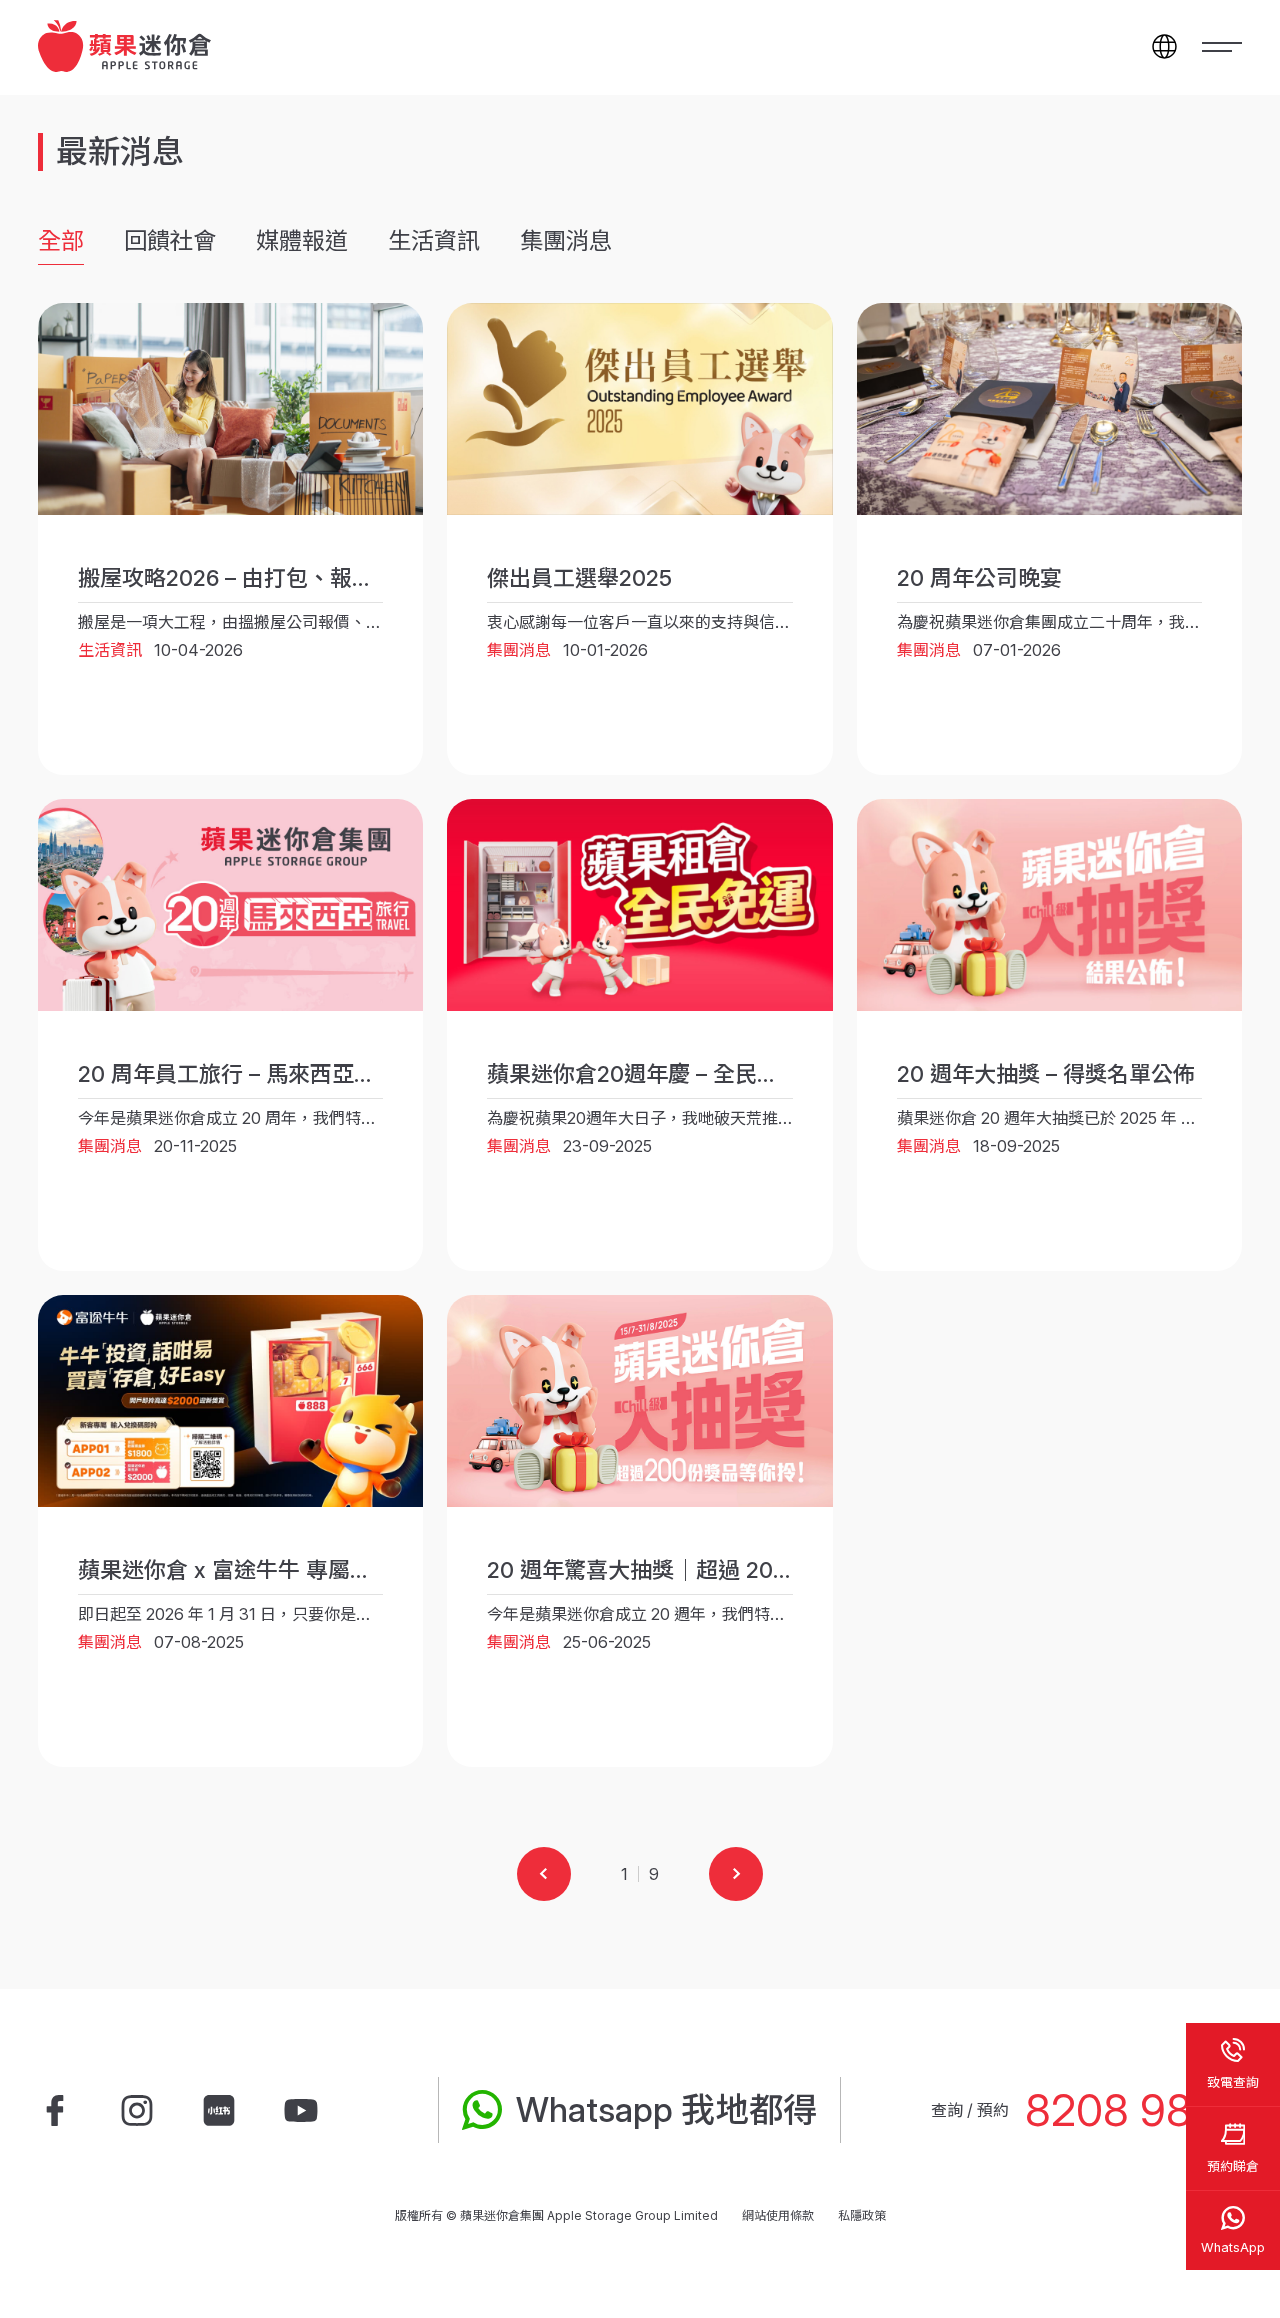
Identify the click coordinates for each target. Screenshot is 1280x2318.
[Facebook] (55, 2110)
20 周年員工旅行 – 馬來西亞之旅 (238, 1074)
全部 (61, 241)
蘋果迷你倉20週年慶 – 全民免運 (644, 1074)
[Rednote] (219, 2110)
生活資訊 (434, 241)
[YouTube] (301, 2110)
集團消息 (566, 241)
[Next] (736, 1874)
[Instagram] (137, 2110)
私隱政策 (862, 2215)
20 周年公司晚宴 (979, 578)
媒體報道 (302, 241)
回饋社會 (170, 241)
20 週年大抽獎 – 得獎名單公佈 (1046, 1074)
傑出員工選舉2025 (579, 578)
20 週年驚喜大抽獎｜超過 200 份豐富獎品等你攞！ (739, 1570)
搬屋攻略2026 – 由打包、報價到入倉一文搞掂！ (314, 578)
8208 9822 (1133, 2110)
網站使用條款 (778, 2215)
